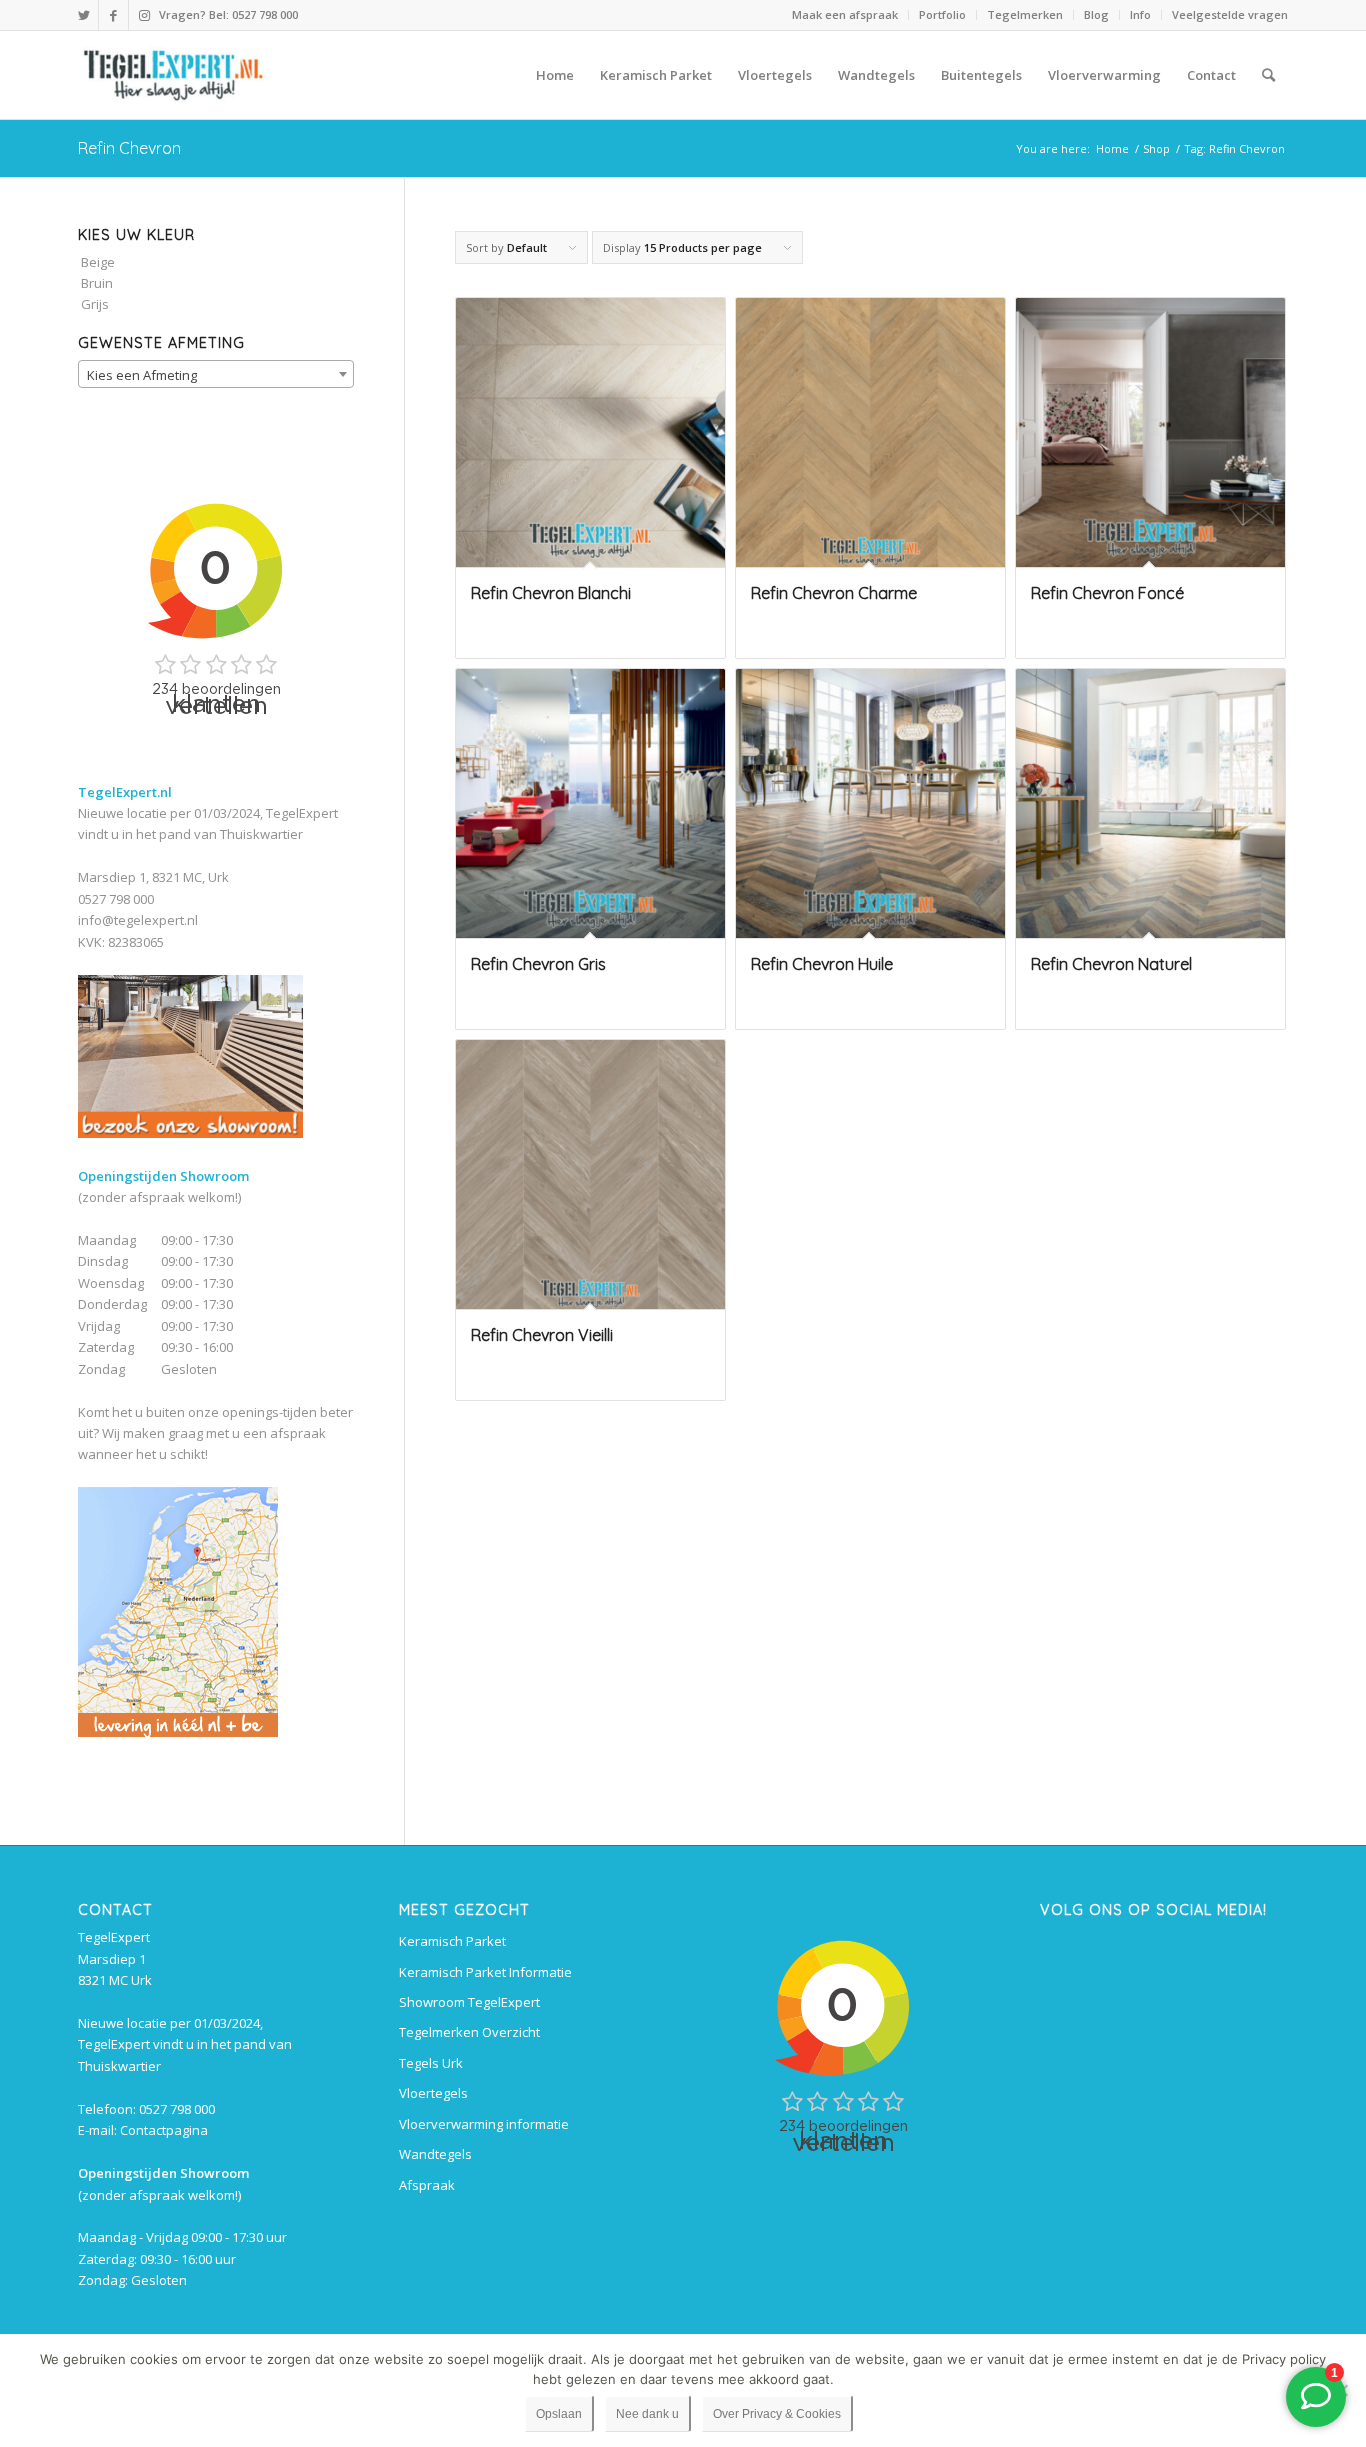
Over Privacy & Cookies (777, 2414)
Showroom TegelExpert (469, 2002)
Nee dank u (647, 2414)
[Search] (1268, 75)
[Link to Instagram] (144, 15)
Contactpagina (164, 2130)
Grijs (95, 304)
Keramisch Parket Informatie (485, 1972)
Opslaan (559, 2414)
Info (1140, 14)
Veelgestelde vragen (1230, 14)
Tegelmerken (1025, 14)
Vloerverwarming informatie (484, 2124)
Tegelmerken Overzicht (469, 2032)
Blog (1096, 14)
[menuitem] (845, 15)
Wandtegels (435, 2154)
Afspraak (427, 2185)
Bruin (97, 283)
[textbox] (216, 375)
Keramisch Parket (452, 1941)
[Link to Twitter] (83, 15)
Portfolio (942, 14)
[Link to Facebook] (113, 15)
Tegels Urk (431, 2063)
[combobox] (216, 374)
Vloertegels (433, 2093)
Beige (98, 262)
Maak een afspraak (845, 14)
